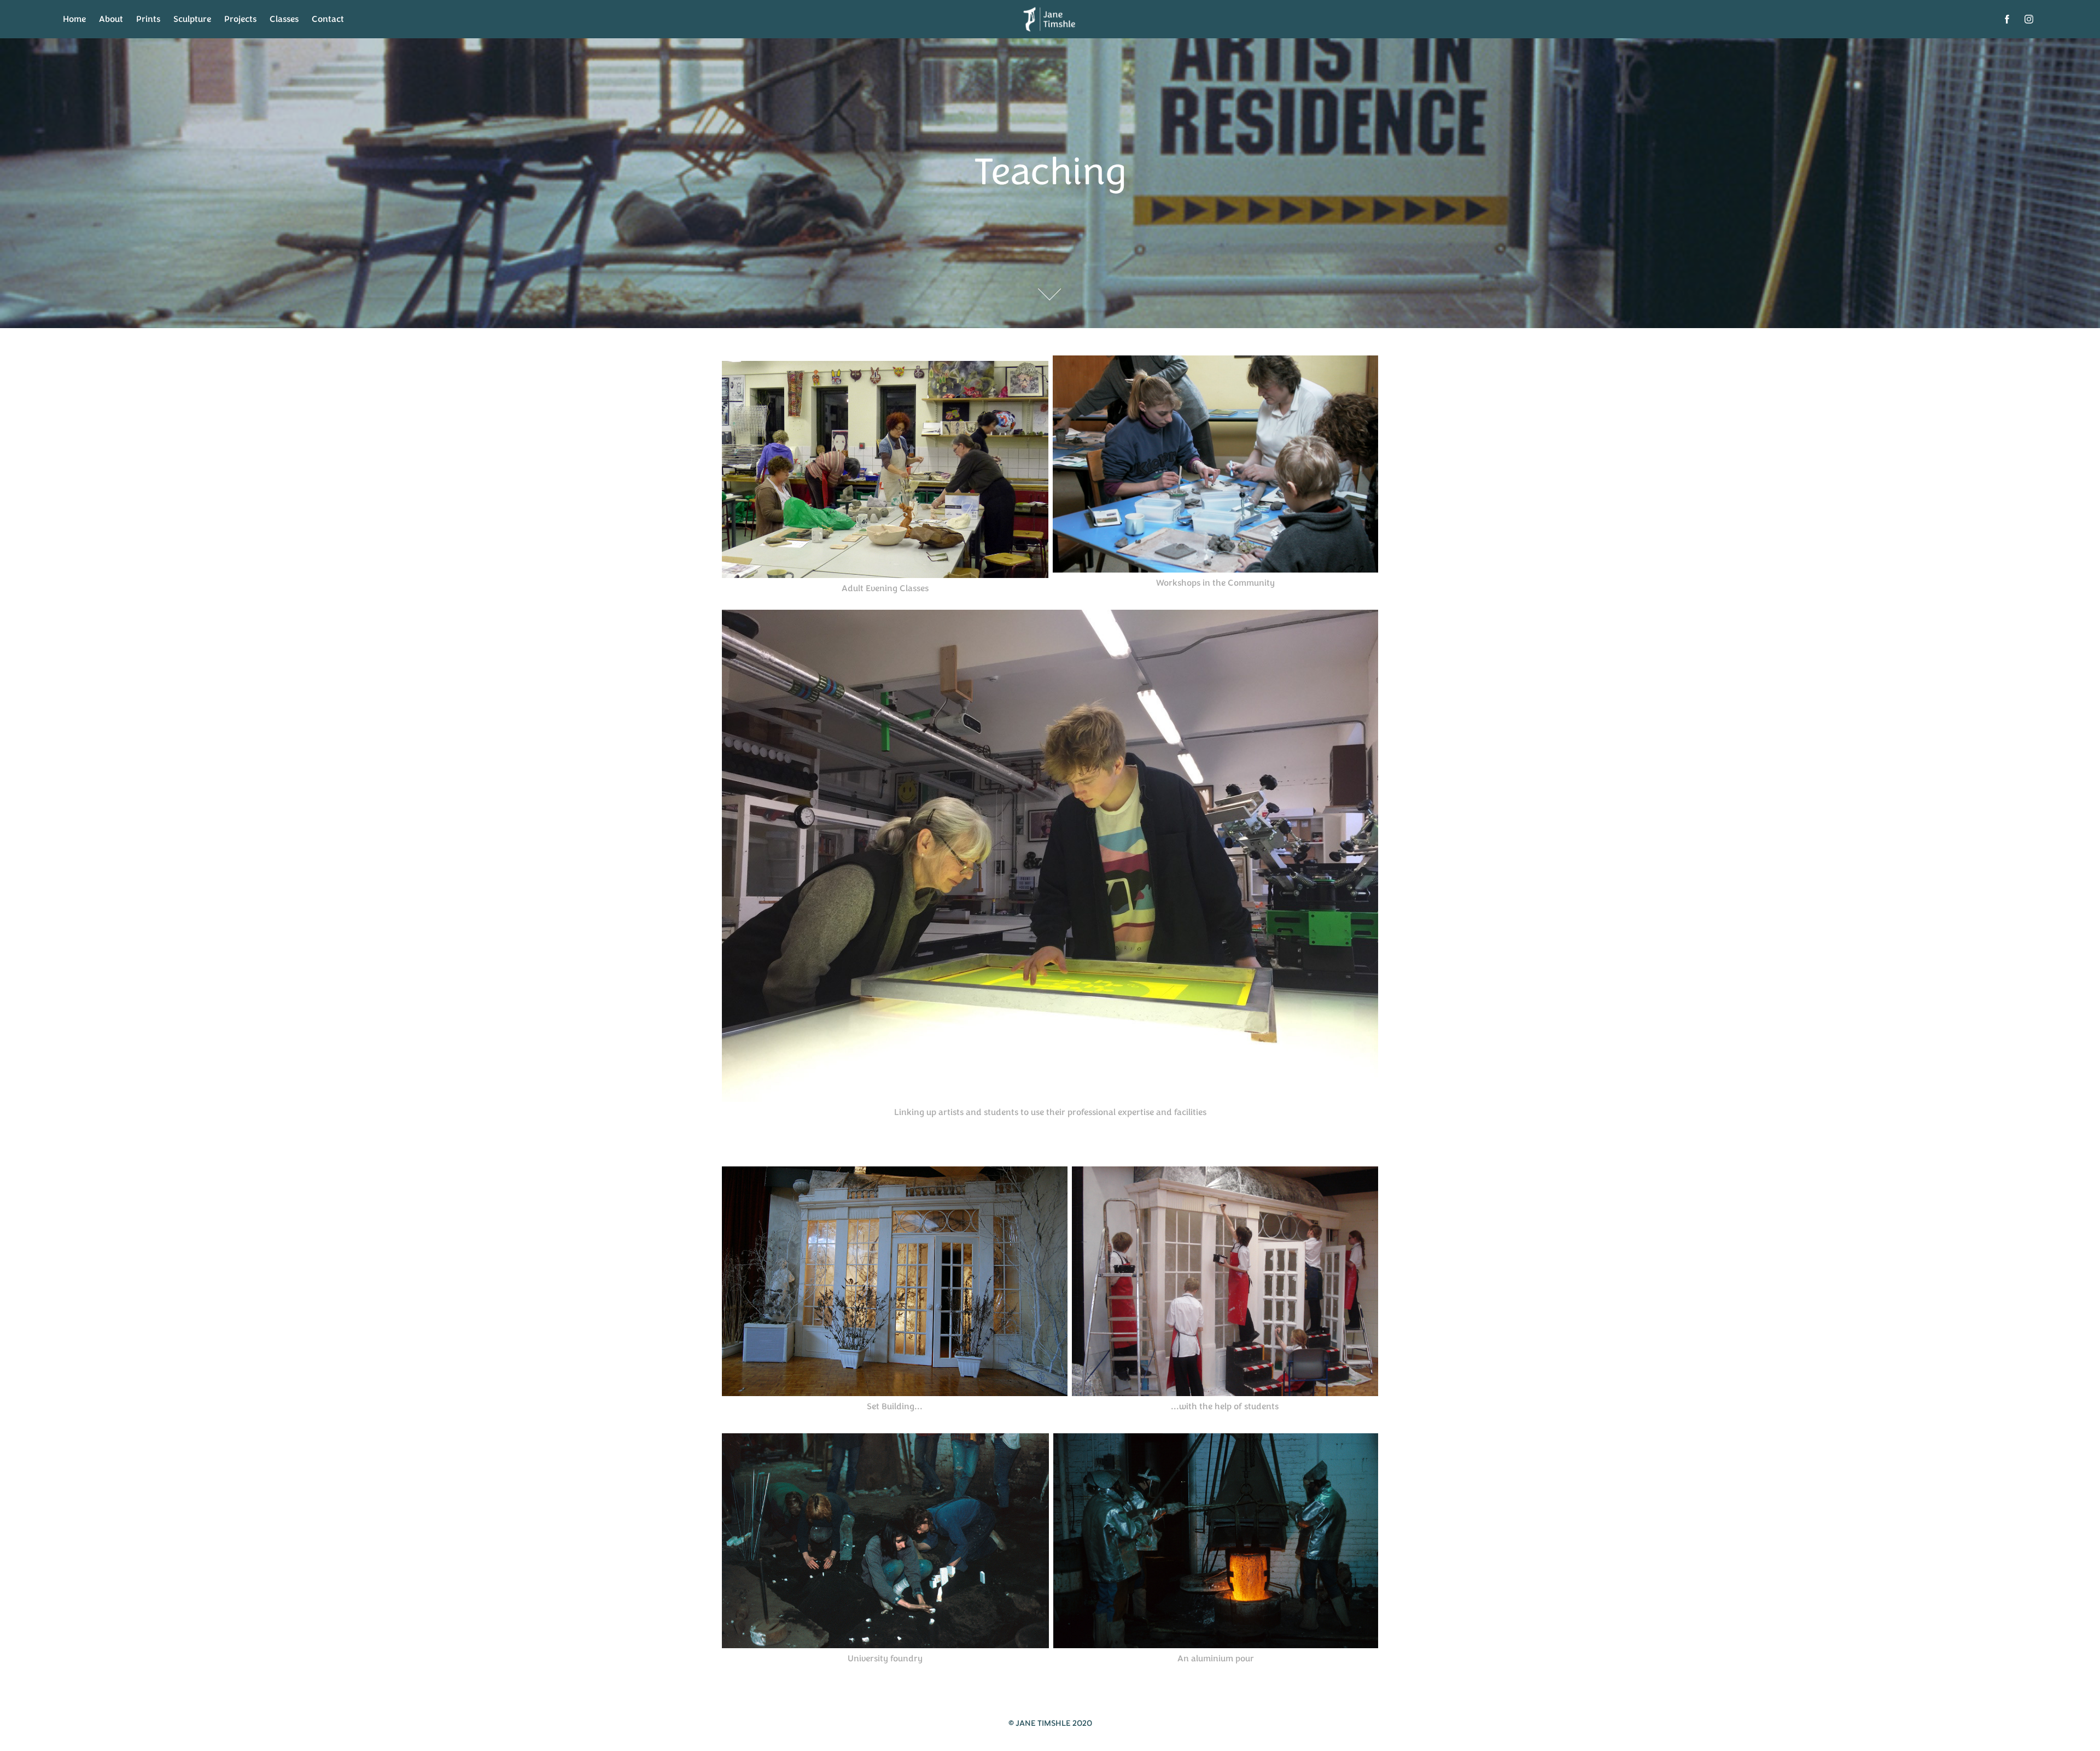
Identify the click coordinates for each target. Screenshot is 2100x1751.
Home (74, 19)
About (111, 19)
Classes (284, 19)
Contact (328, 19)
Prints (148, 19)
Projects (240, 19)
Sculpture (192, 19)
